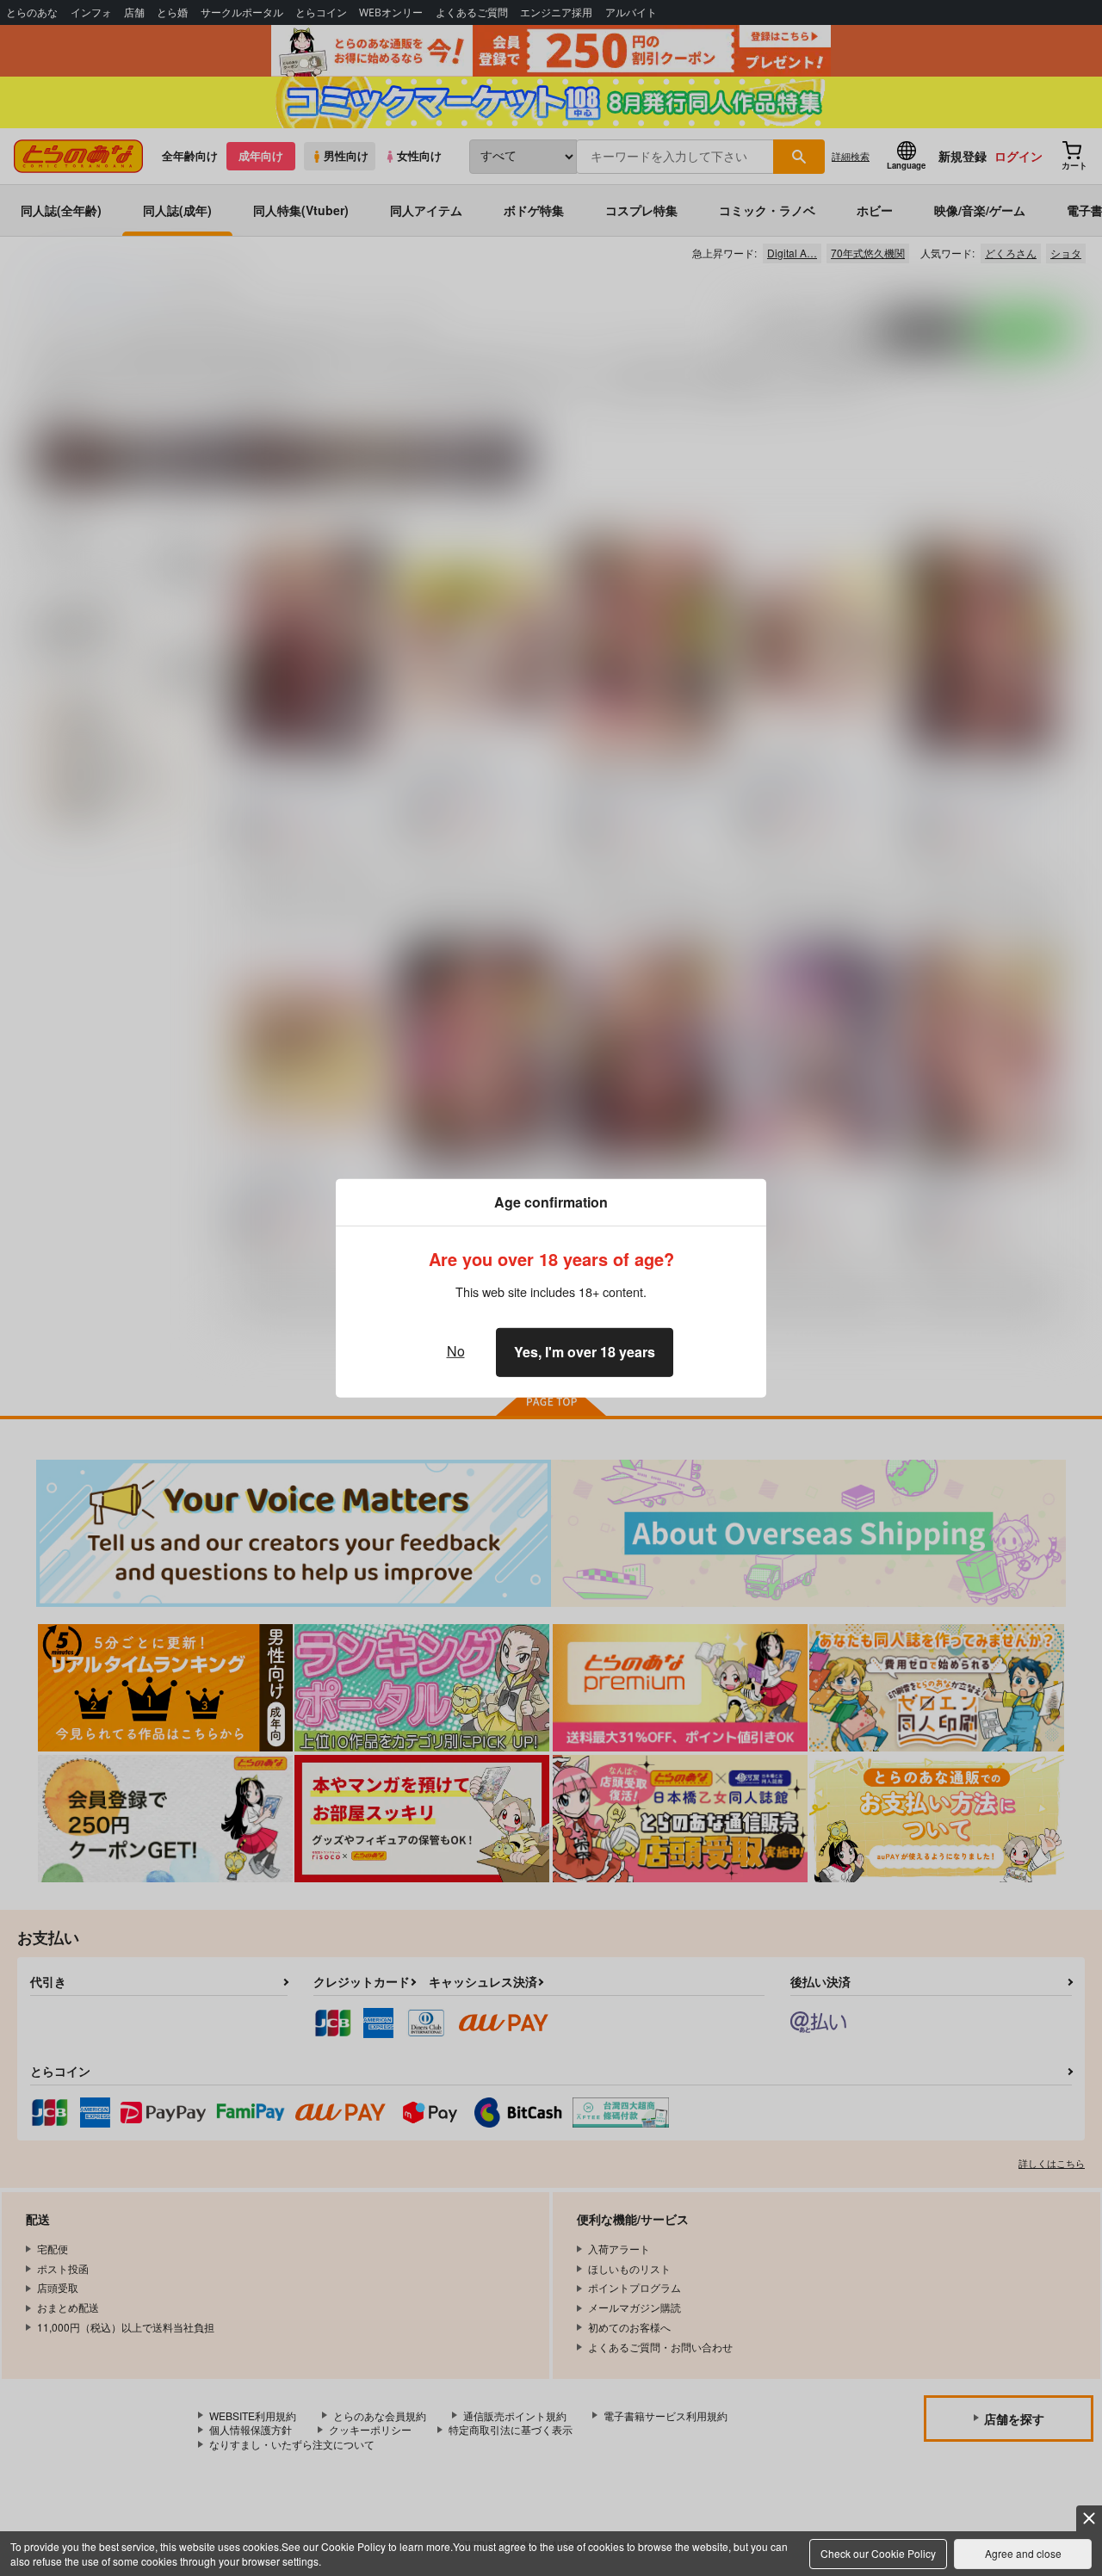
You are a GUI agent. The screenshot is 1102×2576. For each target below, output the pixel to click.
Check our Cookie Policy (878, 2553)
